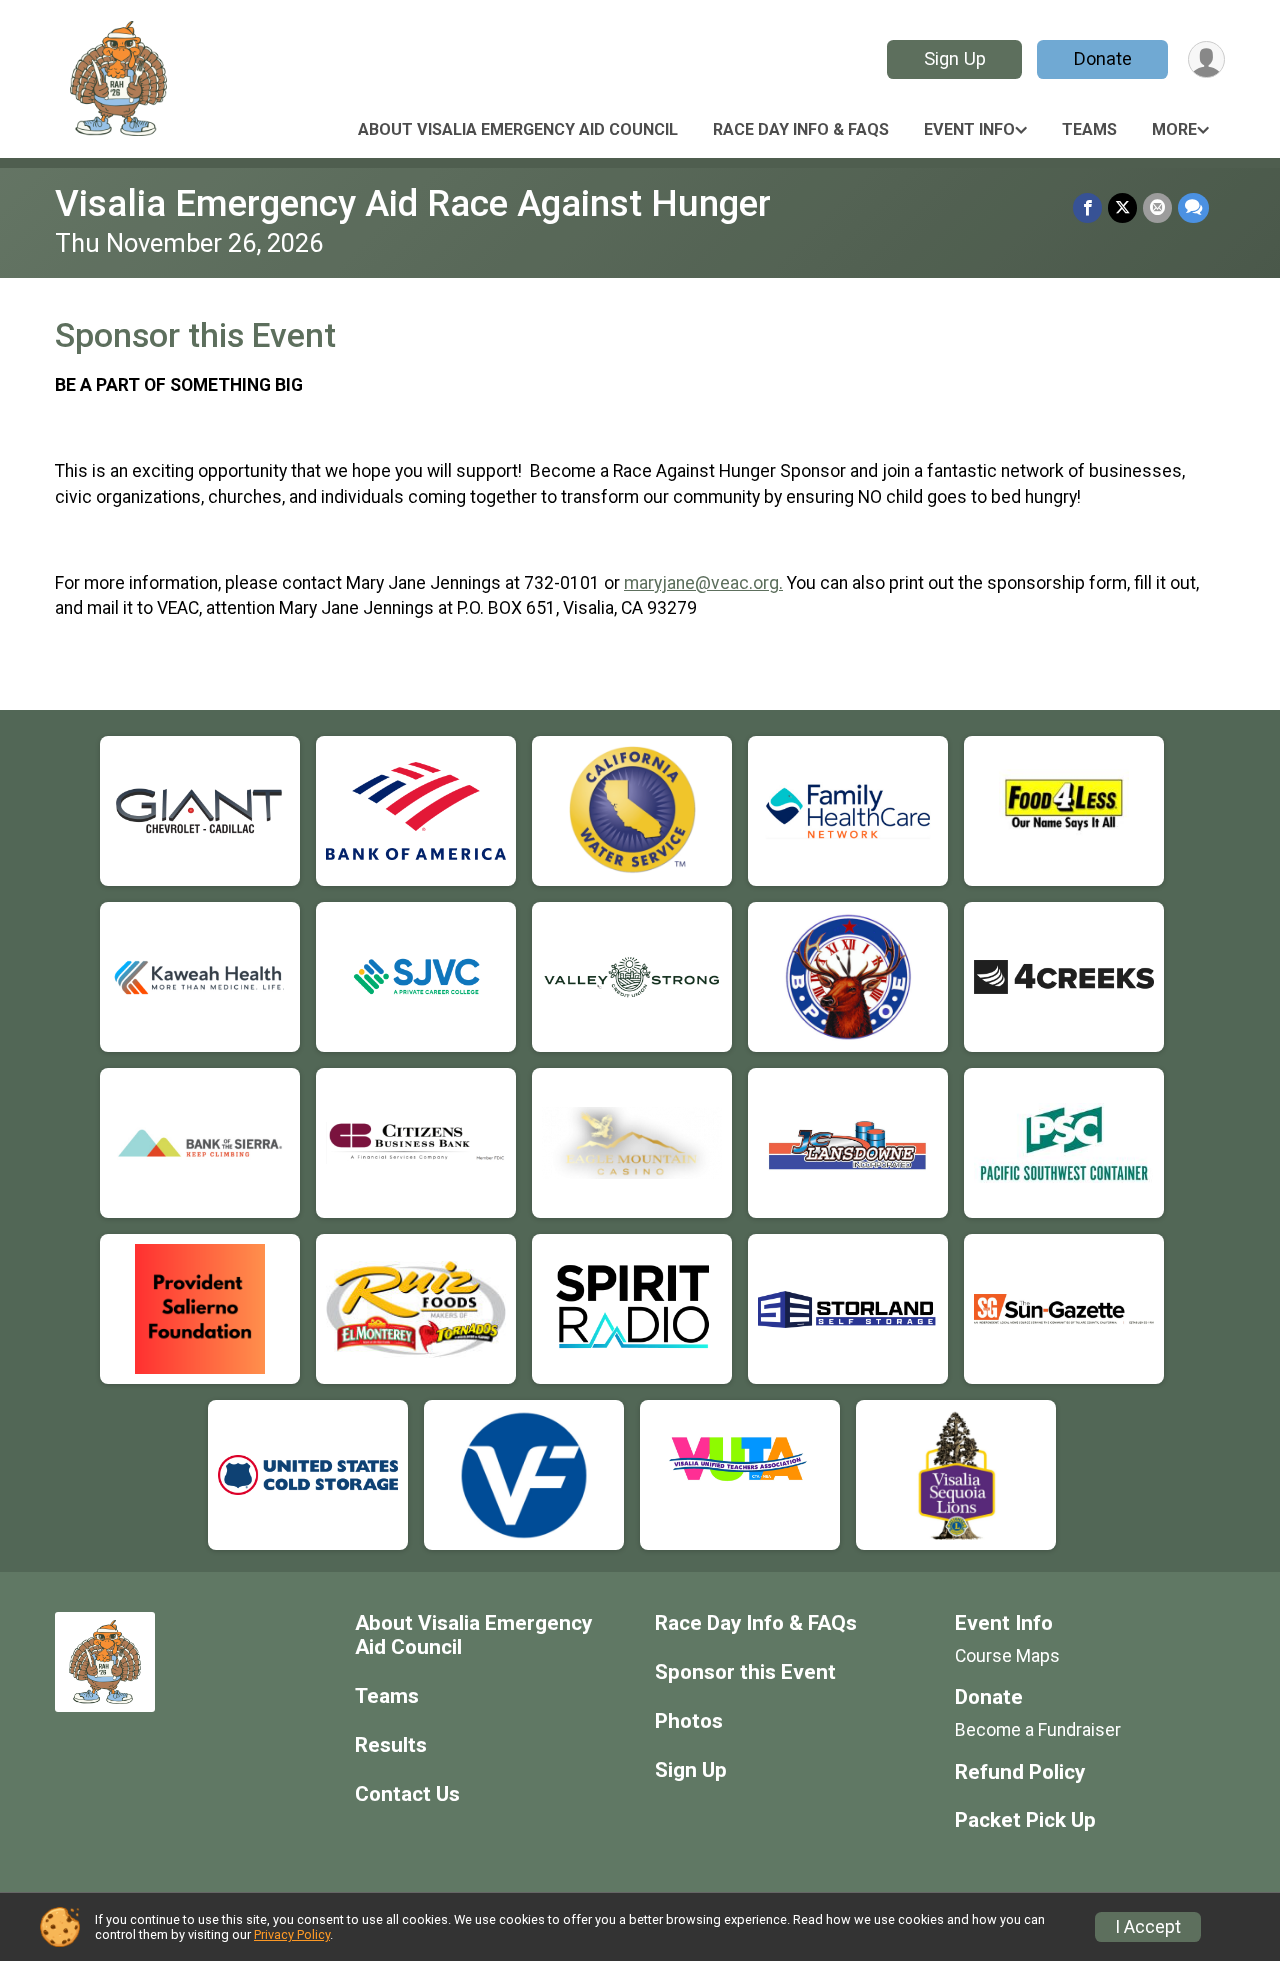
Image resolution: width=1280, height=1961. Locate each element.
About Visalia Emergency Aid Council (518, 129)
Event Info (969, 129)
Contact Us (407, 1794)
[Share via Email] (1157, 207)
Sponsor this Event (745, 1672)
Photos (689, 1721)
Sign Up (955, 58)
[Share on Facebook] (1087, 207)
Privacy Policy (292, 1934)
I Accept (1148, 1927)
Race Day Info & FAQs (801, 129)
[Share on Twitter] (1122, 207)
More (1174, 129)
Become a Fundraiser (1038, 1730)
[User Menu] (1206, 59)
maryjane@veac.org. (703, 583)
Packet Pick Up (1025, 1820)
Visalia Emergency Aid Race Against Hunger (413, 203)
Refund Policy (1020, 1772)
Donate (1103, 58)
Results (391, 1745)
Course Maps (1007, 1656)
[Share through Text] (1193, 207)
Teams (1089, 129)
